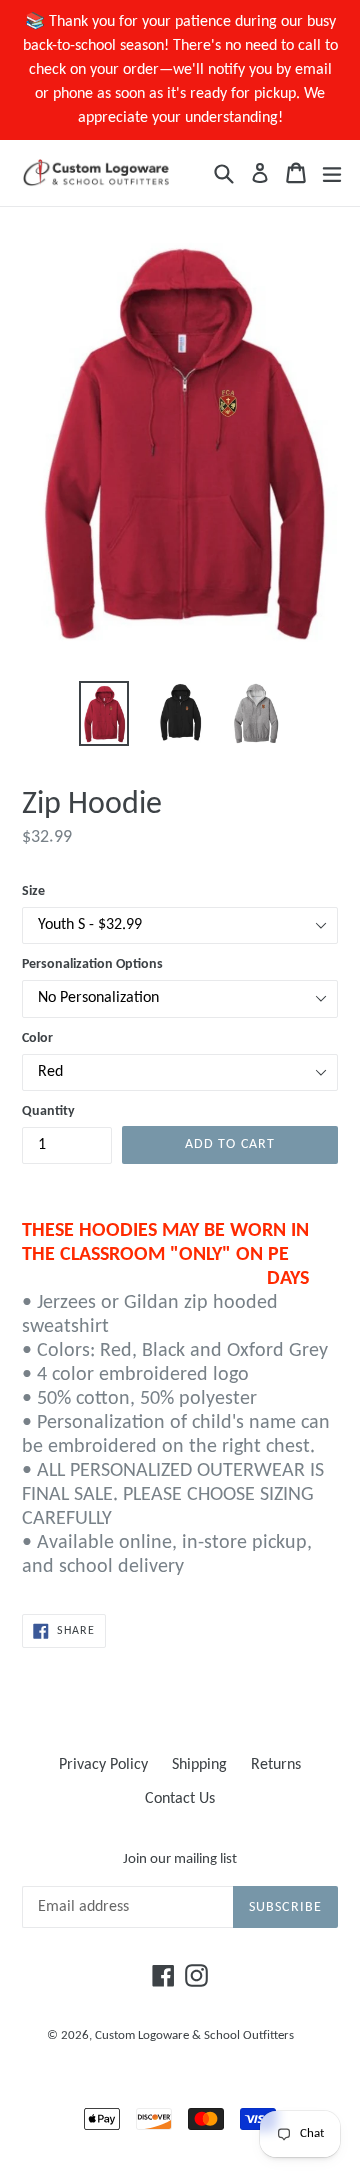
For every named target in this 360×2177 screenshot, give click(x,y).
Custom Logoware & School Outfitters (194, 2035)
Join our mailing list (180, 1859)
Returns (276, 1765)
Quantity (48, 1111)
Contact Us (180, 1799)
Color (37, 1038)
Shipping (199, 1765)
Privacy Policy (103, 1765)
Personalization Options (92, 964)
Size (33, 891)
